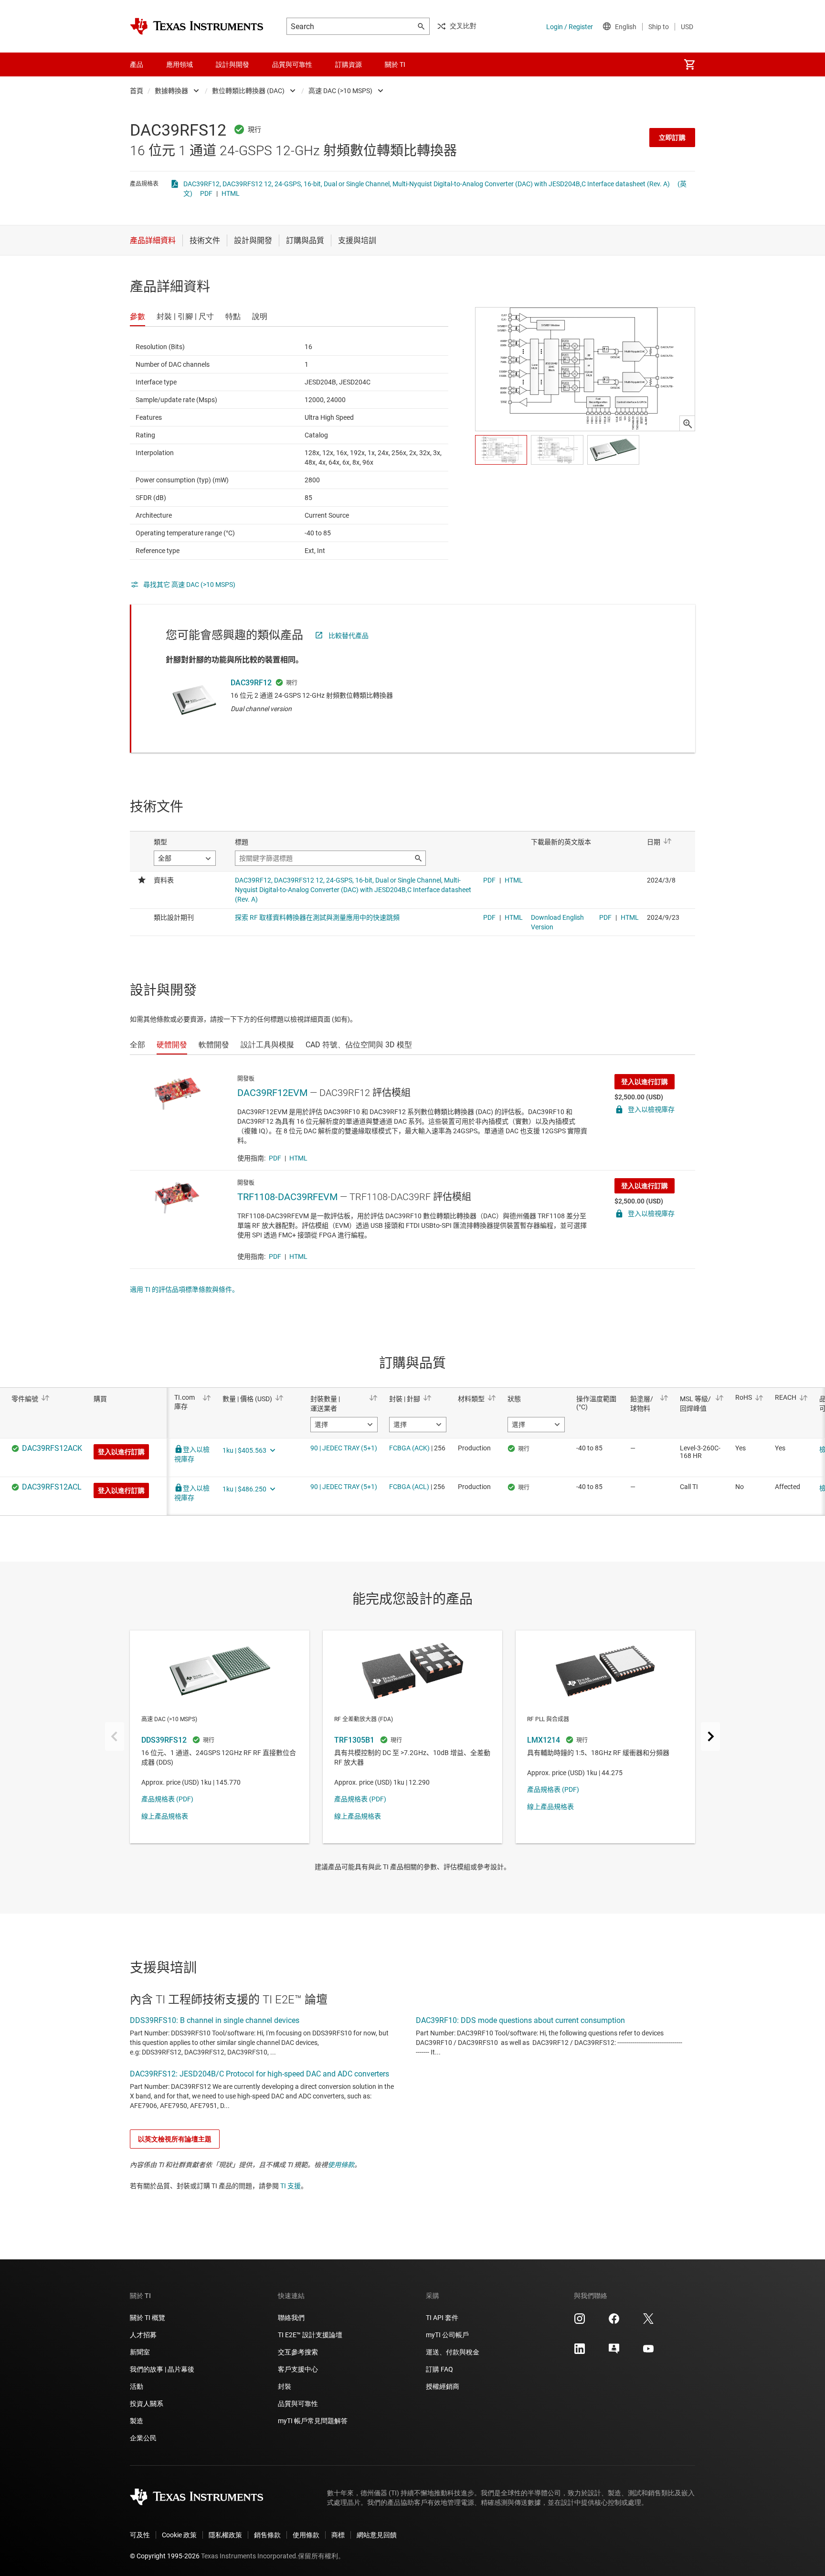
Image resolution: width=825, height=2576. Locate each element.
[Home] (197, 26)
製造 (137, 2421)
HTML (231, 193)
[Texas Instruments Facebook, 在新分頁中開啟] (614, 2322)
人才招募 (143, 2335)
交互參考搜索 (298, 2352)
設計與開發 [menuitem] (233, 64)
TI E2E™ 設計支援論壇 (310, 2335)
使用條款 (341, 2165)
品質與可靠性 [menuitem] (292, 64)
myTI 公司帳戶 (447, 2335)
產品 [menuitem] (137, 64)
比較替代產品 (349, 636)
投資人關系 (147, 2404)
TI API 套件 (442, 2318)
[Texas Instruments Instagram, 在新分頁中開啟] (580, 2322)
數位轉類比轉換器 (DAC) (248, 91)
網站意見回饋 (377, 2535)
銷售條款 (267, 2535)
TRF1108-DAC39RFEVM (287, 1197)
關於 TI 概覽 (148, 2318)
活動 (137, 2386)
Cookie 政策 (179, 2535)
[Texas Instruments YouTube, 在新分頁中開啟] (648, 2352)
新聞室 (140, 2352)
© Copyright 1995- (165, 2556)
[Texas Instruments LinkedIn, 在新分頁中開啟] (580, 2352)
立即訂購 (672, 138)
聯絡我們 (291, 2318)
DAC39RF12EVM (272, 1093)
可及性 (140, 2535)
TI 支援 (291, 2186)
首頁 (137, 91)
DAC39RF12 (251, 683)
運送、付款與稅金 (453, 2352)
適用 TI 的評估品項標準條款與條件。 (184, 1289)
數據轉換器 (171, 91)
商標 (338, 2535)
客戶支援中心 (298, 2369)
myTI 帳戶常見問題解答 (313, 2421)
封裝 (285, 2386)
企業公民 (143, 2438)
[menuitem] (689, 64)
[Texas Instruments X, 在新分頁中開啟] (648, 2322)
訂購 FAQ (439, 2369)
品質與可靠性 (298, 2404)
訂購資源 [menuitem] (349, 64)
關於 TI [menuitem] (395, 64)
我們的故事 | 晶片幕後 (162, 2369)
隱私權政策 (225, 2535)
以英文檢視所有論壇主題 (175, 2139)
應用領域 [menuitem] (180, 64)
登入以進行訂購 (645, 1082)
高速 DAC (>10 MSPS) (340, 91)
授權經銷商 (443, 2386)
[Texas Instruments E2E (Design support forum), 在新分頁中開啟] (614, 2352)
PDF (206, 193)
